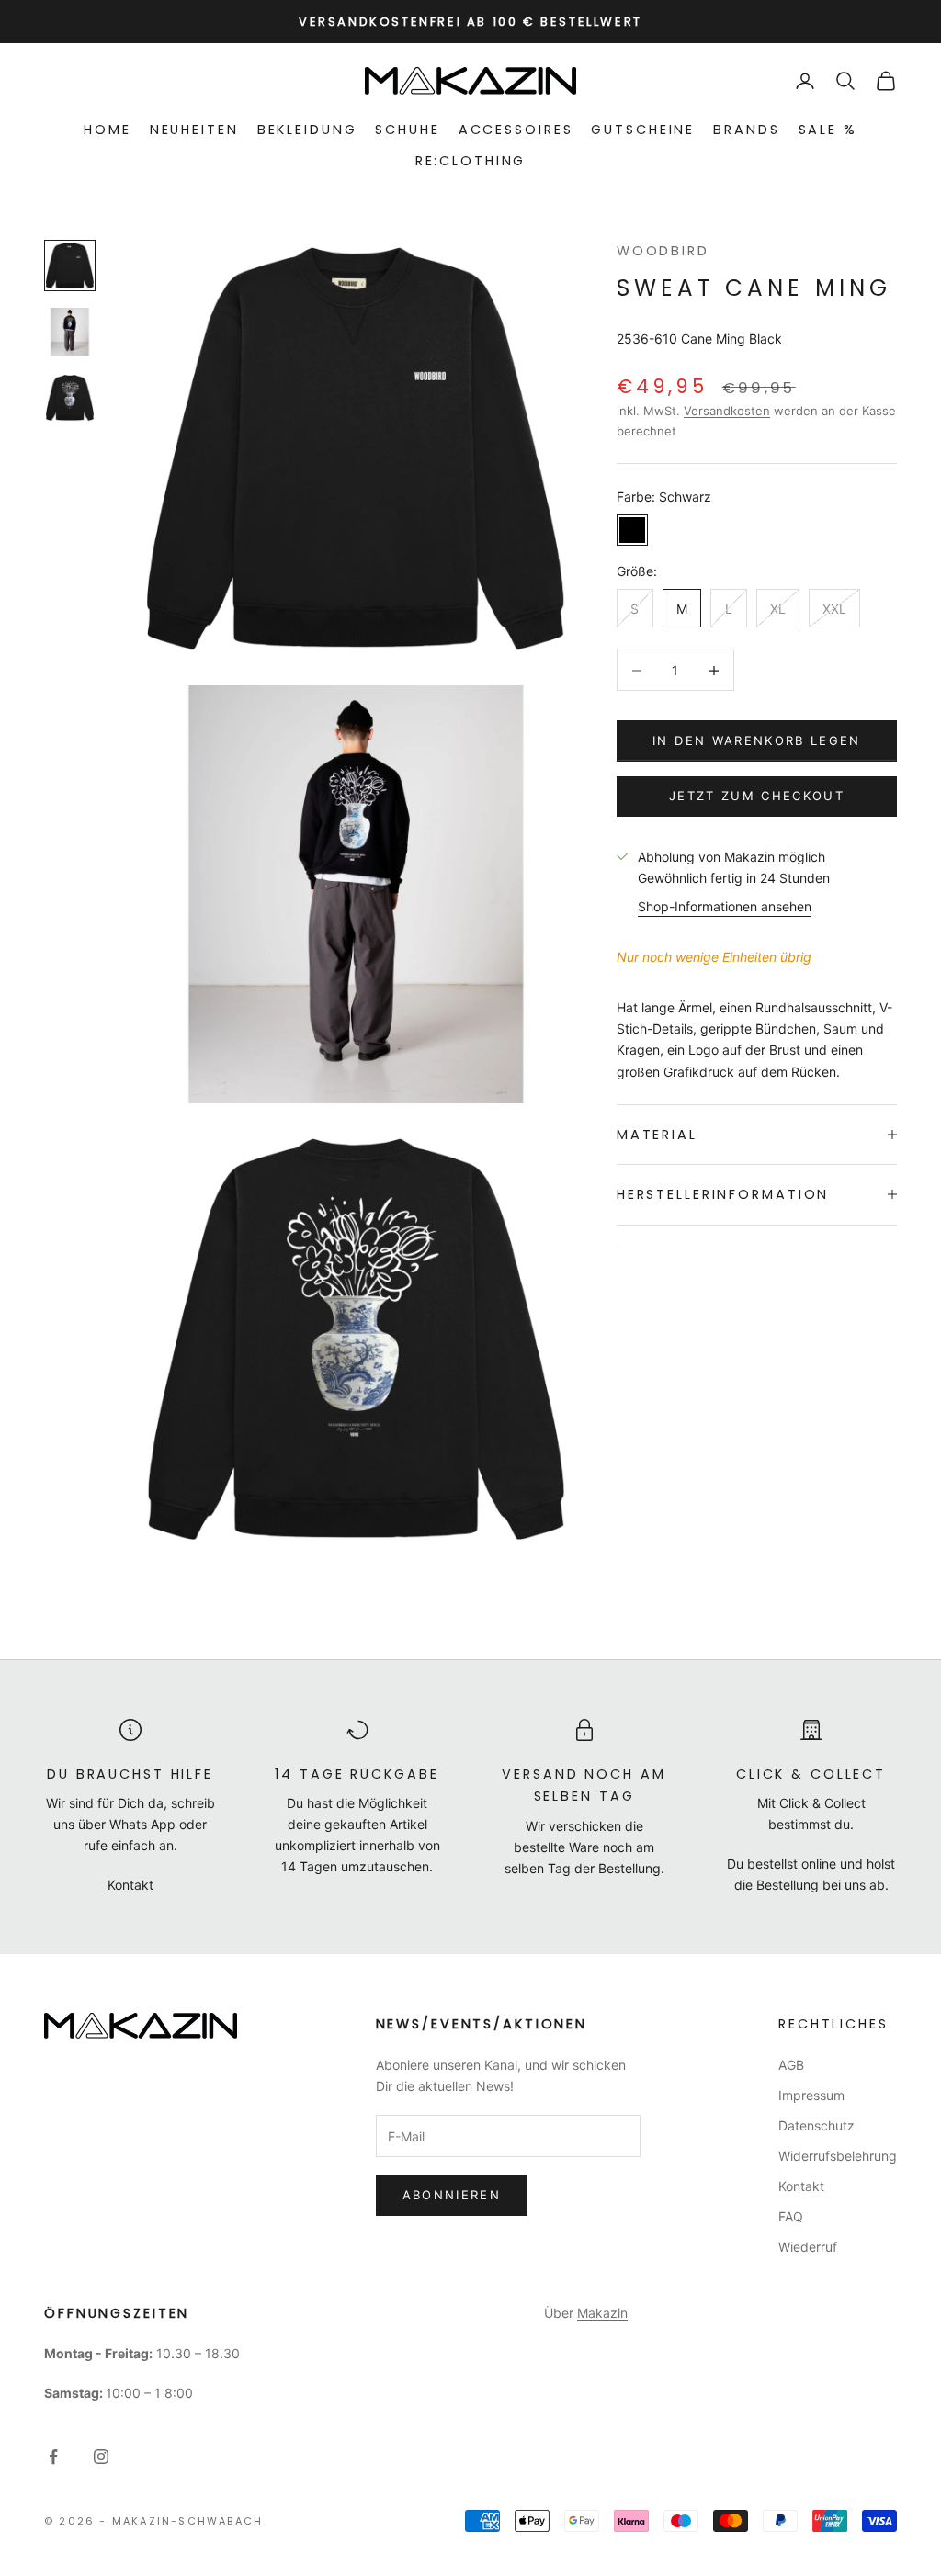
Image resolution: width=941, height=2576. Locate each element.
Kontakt (130, 1885)
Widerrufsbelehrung (838, 2156)
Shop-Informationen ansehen (725, 906)
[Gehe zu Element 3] (70, 398)
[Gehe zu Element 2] (70, 332)
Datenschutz (816, 2125)
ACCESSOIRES (516, 130)
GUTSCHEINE (643, 130)
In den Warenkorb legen (756, 740)
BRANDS (746, 130)
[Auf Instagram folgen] (101, 2457)
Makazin (602, 2313)
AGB (791, 2065)
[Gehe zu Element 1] (70, 266)
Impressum (811, 2095)
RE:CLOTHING (471, 161)
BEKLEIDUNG (307, 130)
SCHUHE (407, 130)
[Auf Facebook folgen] (53, 2457)
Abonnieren (452, 2195)
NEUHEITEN (194, 130)
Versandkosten (727, 411)
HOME (108, 130)
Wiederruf (808, 2247)
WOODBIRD (663, 251)
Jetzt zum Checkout (757, 796)
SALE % (828, 130)
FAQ (791, 2216)
